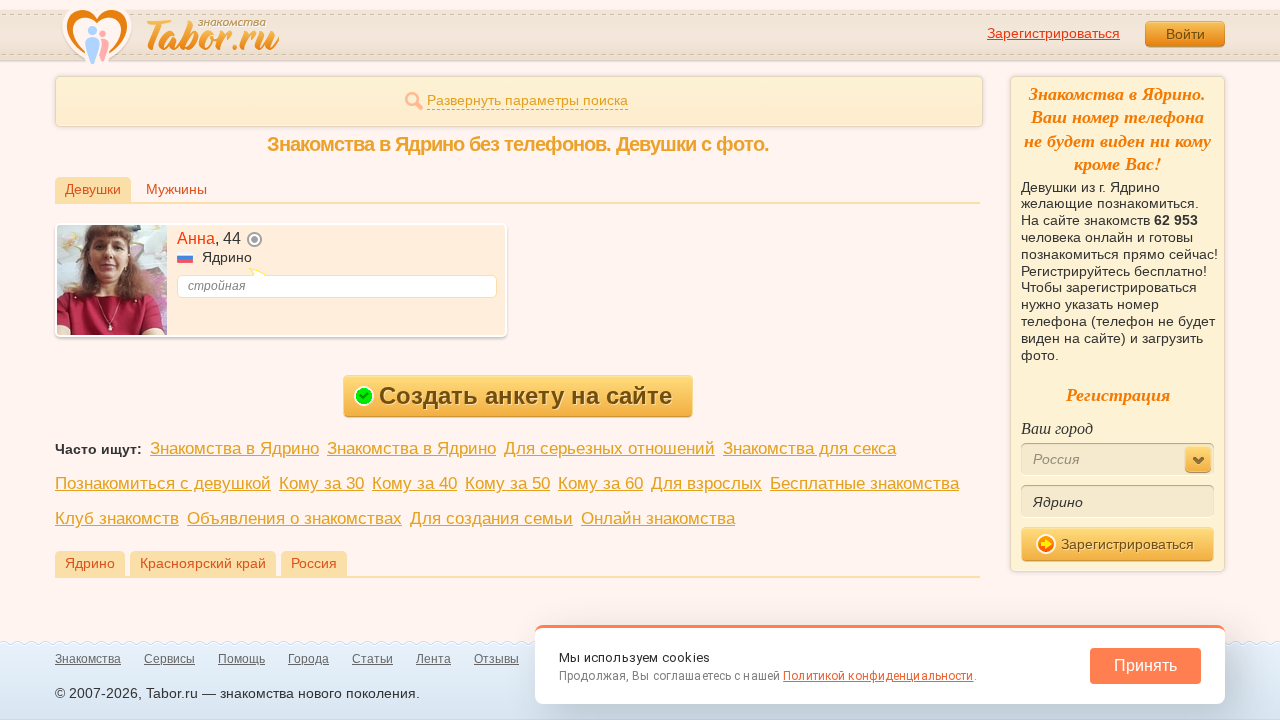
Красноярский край (203, 563)
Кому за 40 (414, 483)
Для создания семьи (491, 518)
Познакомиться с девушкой (163, 483)
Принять (1145, 665)
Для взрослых (706, 483)
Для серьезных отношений (609, 448)
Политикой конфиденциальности (878, 676)
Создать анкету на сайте (525, 395)
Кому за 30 (321, 483)
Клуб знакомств (117, 518)
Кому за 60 (600, 483)
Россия (314, 563)
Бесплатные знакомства (864, 483)
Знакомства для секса (809, 448)
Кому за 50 (507, 483)
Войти (1185, 34)
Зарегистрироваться (1053, 33)
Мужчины (176, 189)
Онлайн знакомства (658, 518)
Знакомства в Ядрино (234, 448)
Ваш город (1057, 427)
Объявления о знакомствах (294, 518)
